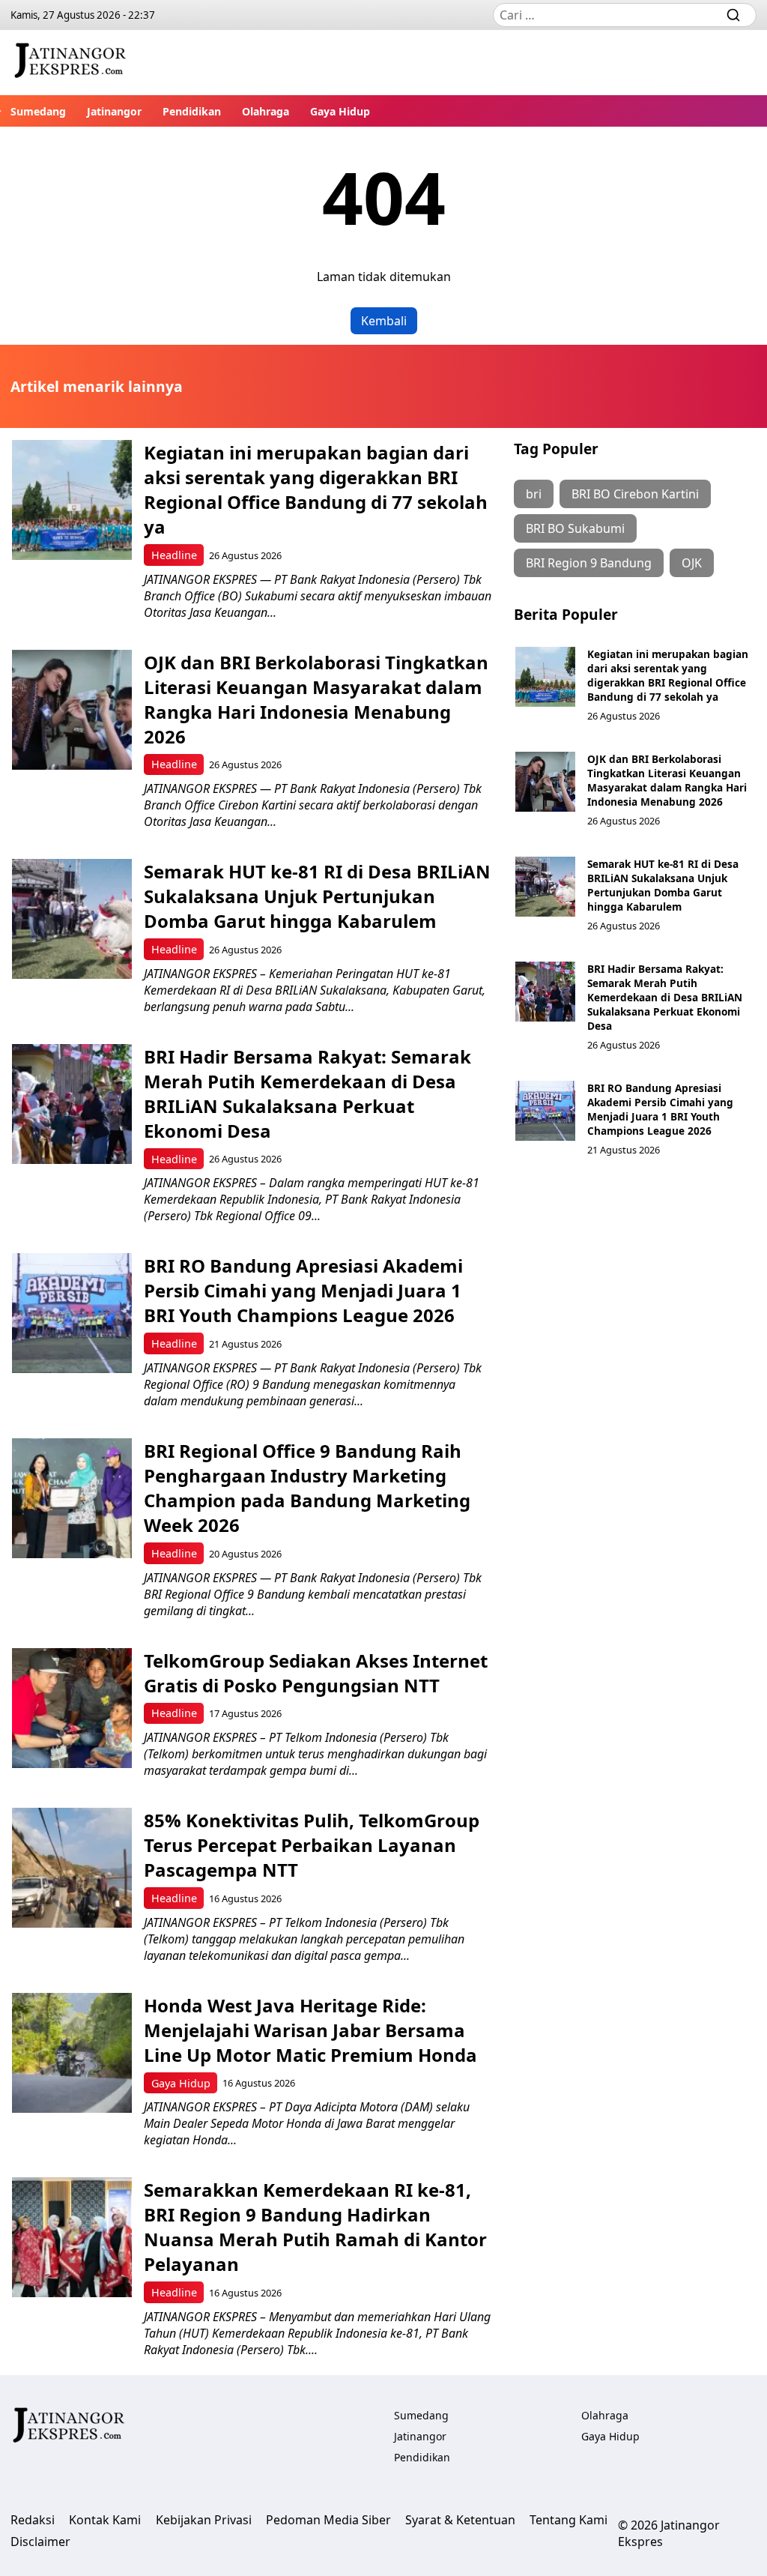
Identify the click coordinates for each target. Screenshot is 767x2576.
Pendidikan (192, 111)
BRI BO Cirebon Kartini (635, 494)
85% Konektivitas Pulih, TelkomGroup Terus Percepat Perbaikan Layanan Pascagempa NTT (312, 1845)
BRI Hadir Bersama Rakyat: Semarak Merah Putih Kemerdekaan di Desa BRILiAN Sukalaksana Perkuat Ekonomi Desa (307, 1094)
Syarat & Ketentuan (460, 2520)
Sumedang (38, 111)
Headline (174, 555)
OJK (692, 563)
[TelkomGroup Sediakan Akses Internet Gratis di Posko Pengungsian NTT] (72, 1708)
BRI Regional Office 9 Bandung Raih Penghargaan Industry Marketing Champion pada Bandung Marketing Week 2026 (307, 1488)
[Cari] (733, 15)
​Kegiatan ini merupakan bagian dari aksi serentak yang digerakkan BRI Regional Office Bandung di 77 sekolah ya (316, 489)
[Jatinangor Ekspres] (70, 63)
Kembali (384, 321)
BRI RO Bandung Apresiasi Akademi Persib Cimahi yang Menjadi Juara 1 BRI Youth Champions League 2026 (303, 1290)
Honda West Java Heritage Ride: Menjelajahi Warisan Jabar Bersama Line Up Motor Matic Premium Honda (310, 2030)
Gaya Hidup (340, 111)
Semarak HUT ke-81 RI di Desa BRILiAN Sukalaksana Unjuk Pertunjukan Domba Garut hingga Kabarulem (317, 896)
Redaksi (33, 2520)
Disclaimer (40, 2542)
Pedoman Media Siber (328, 2520)
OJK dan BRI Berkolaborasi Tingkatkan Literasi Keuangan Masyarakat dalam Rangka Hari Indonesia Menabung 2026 (316, 699)
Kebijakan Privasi (204, 2520)
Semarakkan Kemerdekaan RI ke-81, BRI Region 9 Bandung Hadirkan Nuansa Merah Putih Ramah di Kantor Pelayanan (315, 2227)
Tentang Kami (569, 2520)
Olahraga (266, 111)
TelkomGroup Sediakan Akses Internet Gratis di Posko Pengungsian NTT (316, 1673)
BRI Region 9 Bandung (589, 563)
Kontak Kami (105, 2520)
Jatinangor (114, 111)
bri (534, 494)
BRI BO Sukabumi (575, 528)
